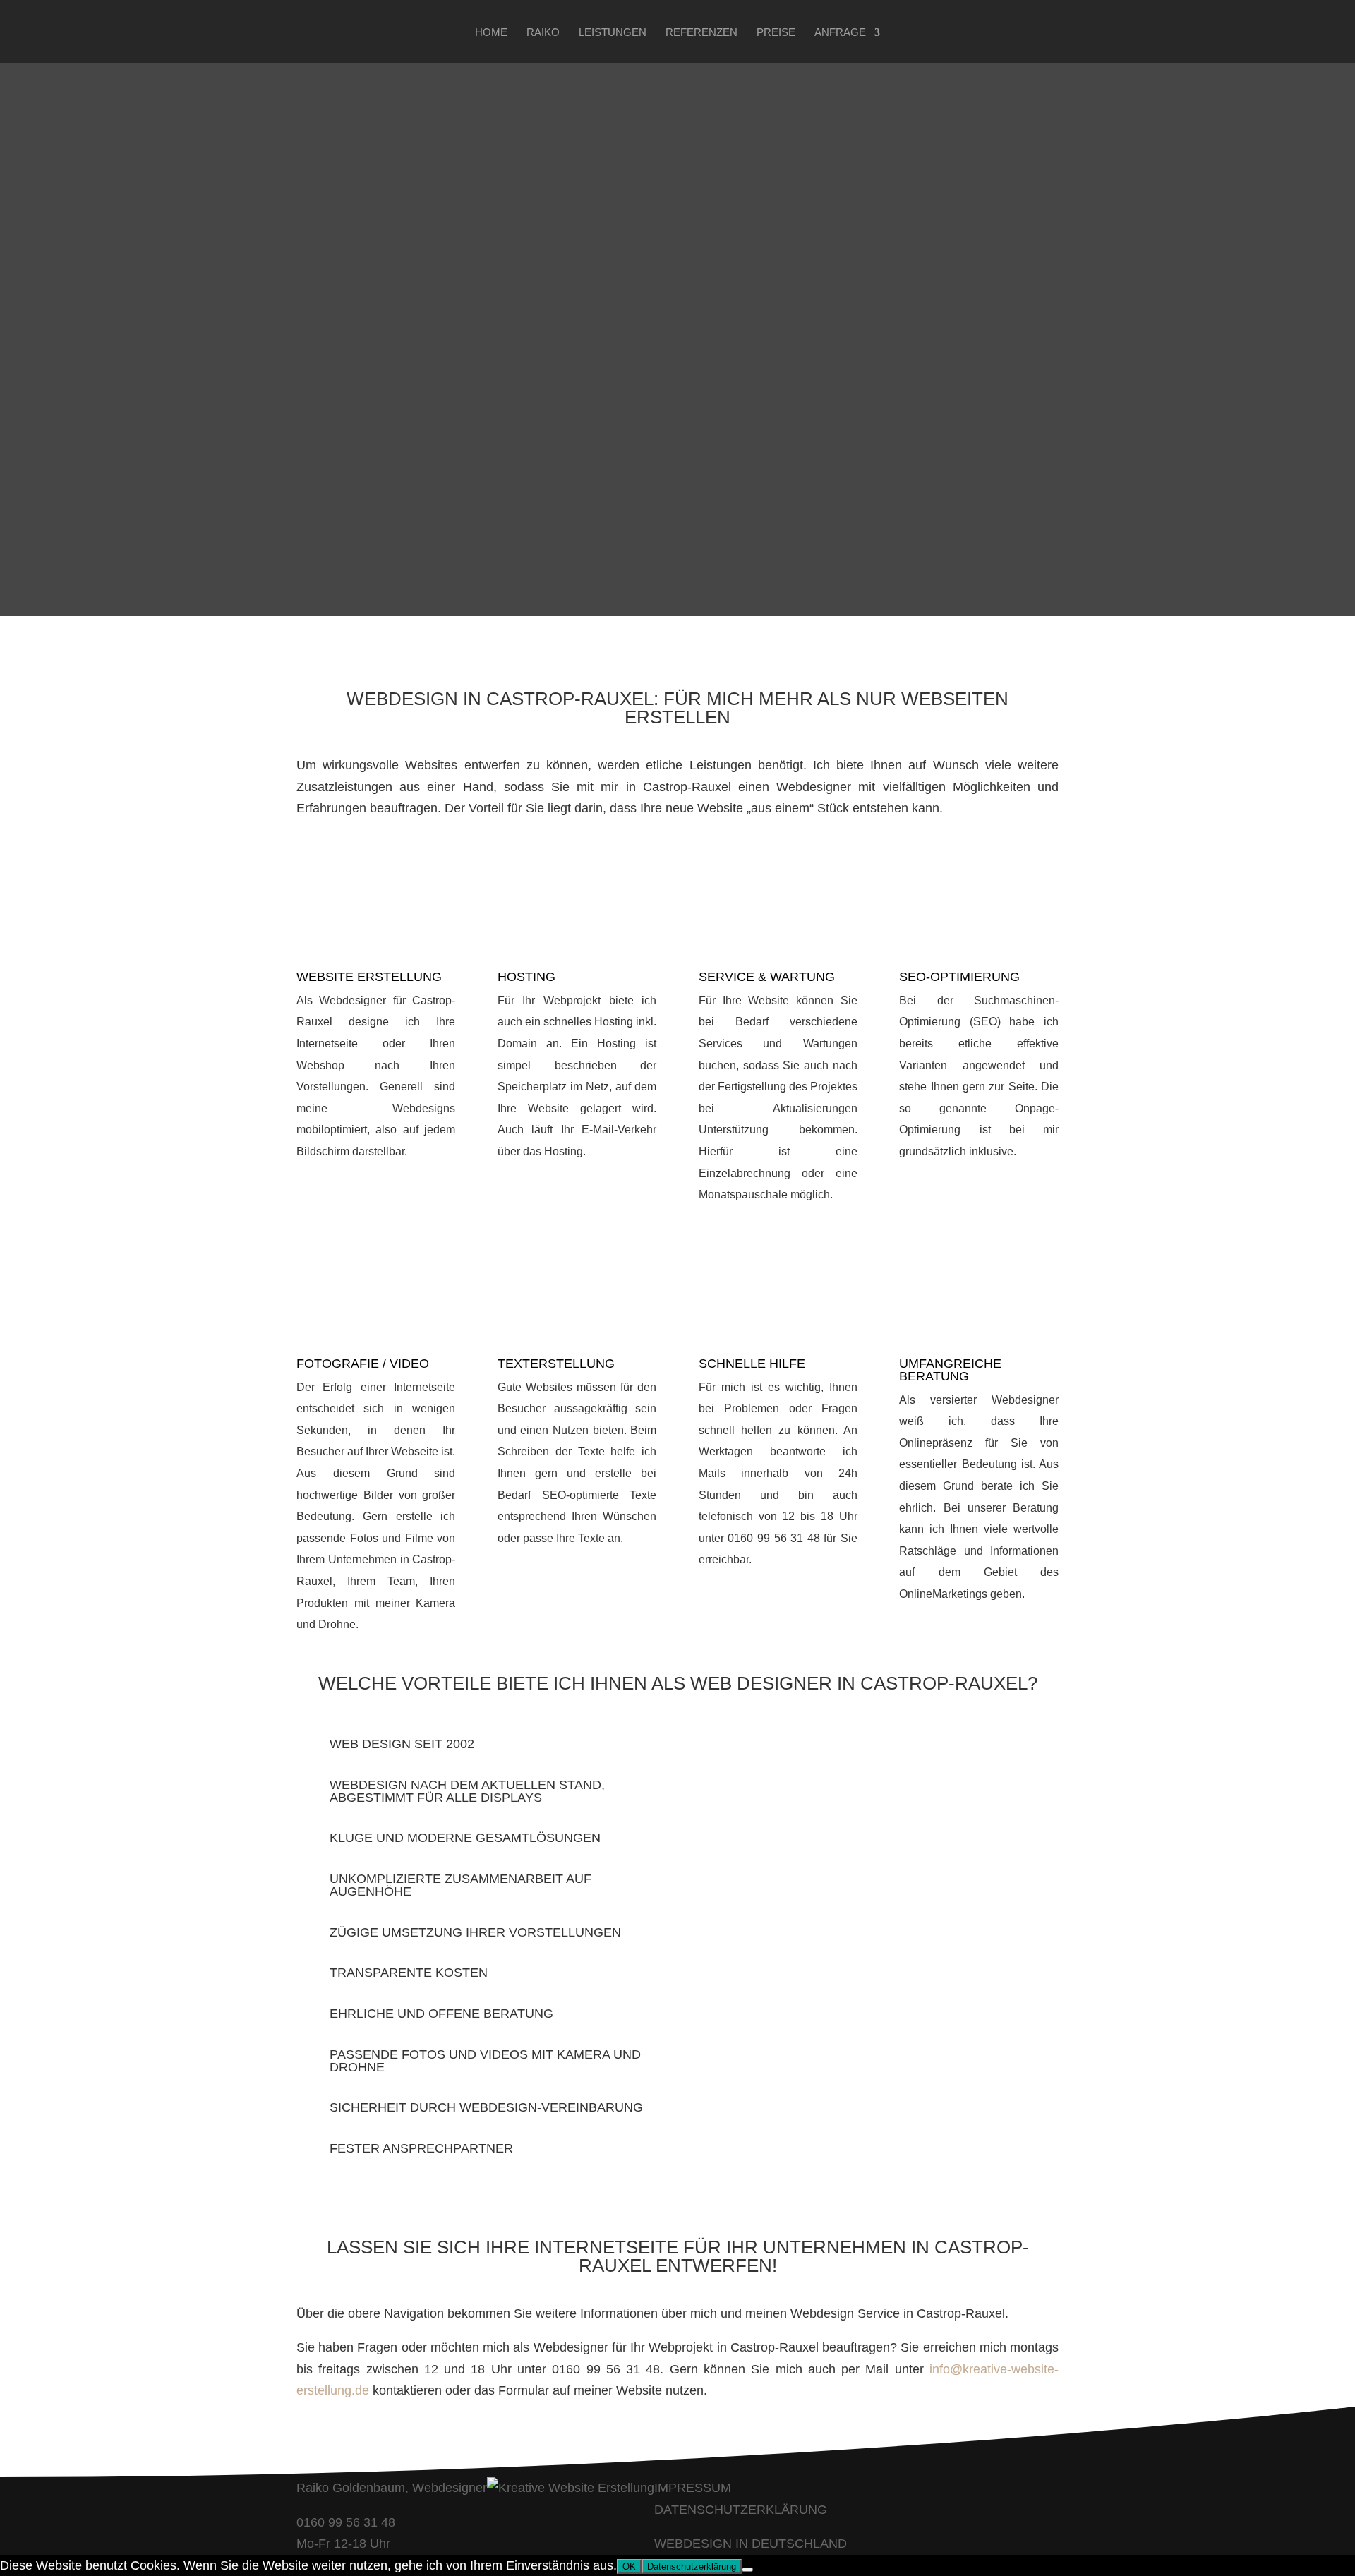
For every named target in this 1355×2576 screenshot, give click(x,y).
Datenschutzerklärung (692, 2566)
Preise (776, 33)
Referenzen (701, 33)
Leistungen (613, 33)
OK (629, 2566)
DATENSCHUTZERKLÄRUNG (741, 2510)
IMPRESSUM (693, 2488)
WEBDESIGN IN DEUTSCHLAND (751, 2544)
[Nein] (747, 2570)
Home (491, 33)
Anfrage (840, 33)
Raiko (543, 33)
